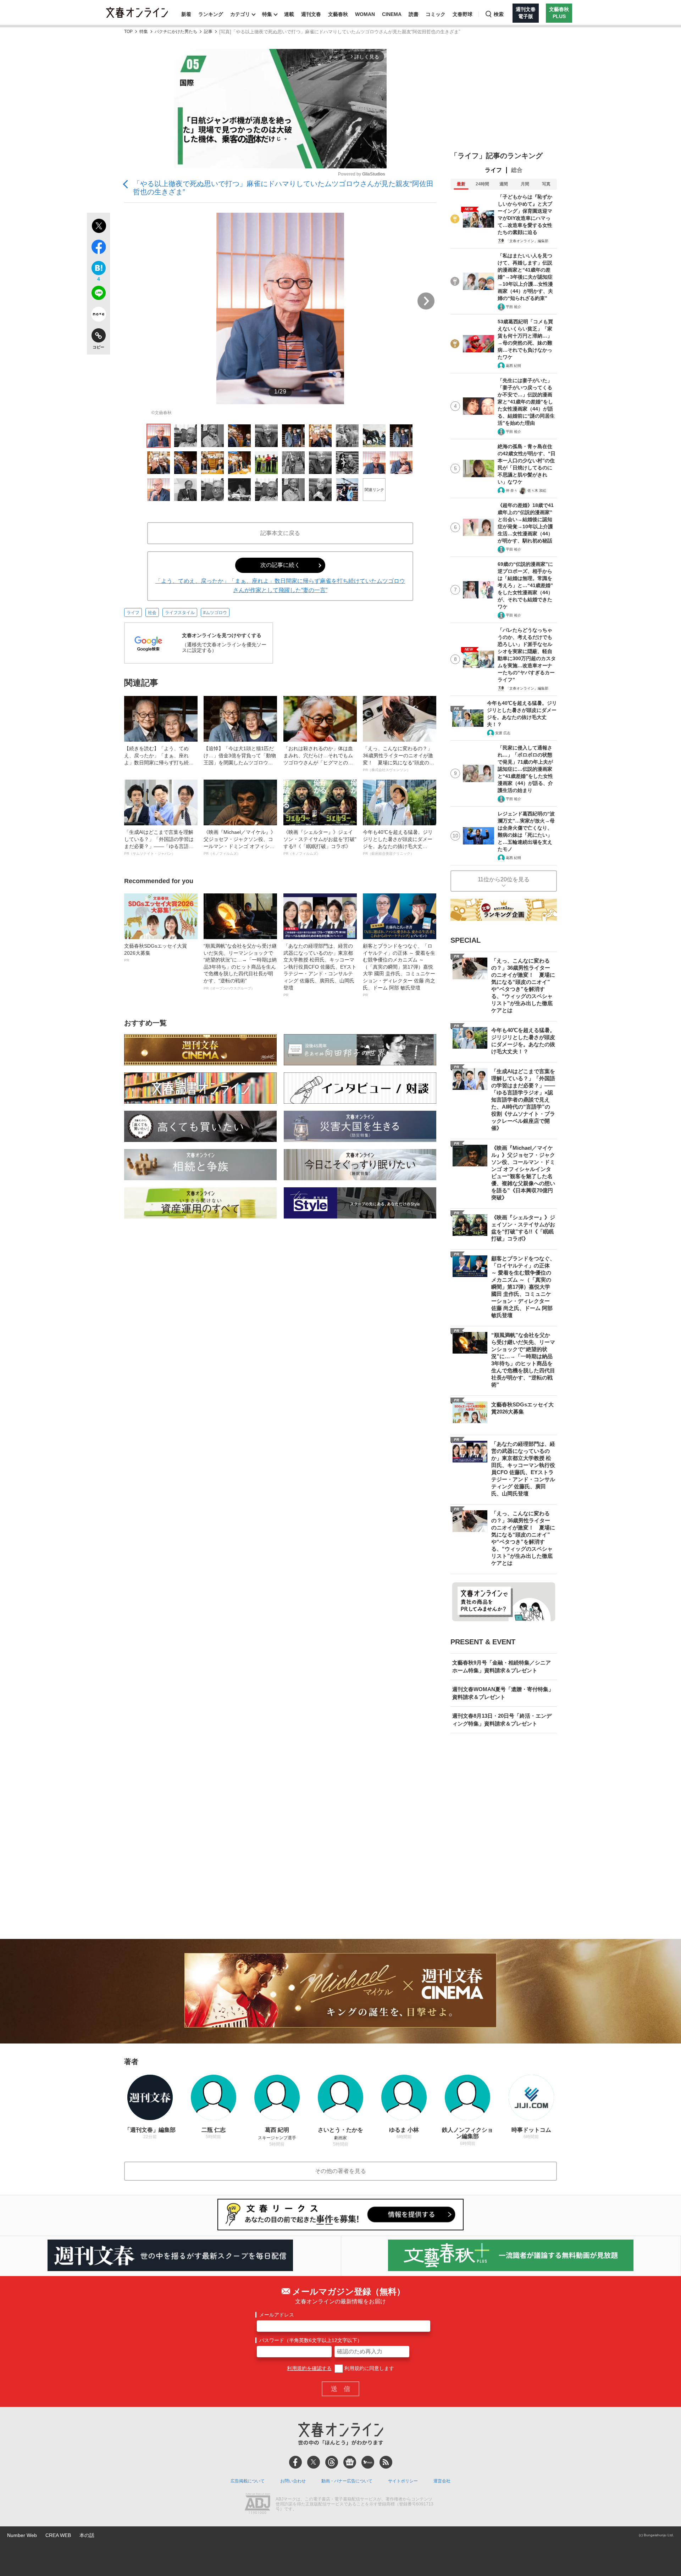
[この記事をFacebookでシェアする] (98, 248)
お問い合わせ (293, 2481)
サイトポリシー (403, 2481)
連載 (289, 14)
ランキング (211, 14)
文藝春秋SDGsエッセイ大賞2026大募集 (156, 953)
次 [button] (426, 301)
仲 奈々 (512, 490)
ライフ (133, 613)
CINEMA (392, 14)
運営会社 (442, 2481)
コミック (436, 14)
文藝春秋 (338, 14)
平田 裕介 (513, 307)
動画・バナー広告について (347, 2481)
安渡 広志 (503, 733)
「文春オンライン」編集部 (527, 241)
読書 (414, 14)
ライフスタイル (180, 613)
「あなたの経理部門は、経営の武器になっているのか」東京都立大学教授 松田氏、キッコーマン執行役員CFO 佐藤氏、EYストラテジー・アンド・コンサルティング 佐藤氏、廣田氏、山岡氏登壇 (320, 970)
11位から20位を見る (504, 879)
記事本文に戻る (280, 533)
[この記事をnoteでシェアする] (98, 316)
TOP (128, 32)
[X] (314, 2462)
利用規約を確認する (309, 2368)
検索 (499, 14)
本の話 (87, 2535)
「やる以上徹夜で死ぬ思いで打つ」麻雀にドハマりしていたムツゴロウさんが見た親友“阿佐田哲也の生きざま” (283, 188)
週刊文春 (311, 14)
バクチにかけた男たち (176, 32)
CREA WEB (58, 2535)
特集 (267, 14)
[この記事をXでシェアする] (98, 227)
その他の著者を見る (340, 2171)
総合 (517, 170)
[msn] (368, 2462)
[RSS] (386, 2462)
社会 (152, 613)
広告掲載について (248, 2481)
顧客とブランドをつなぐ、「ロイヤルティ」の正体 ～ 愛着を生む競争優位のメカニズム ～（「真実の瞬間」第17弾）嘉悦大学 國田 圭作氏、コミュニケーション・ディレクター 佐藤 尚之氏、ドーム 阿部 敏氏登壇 (399, 970)
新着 (186, 14)
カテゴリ (240, 14)
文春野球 (463, 14)
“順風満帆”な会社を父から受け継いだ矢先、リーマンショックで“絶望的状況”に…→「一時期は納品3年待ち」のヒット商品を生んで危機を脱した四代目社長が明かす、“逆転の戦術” (240, 967)
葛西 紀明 (513, 366)
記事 (208, 32)
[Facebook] (295, 2462)
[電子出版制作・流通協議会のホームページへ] (258, 2504)
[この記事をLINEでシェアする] (98, 294)
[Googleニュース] (350, 2462)
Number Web (22, 2535)
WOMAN (365, 14)
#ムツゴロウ (215, 613)
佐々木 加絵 (537, 490)
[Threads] (332, 2462)
